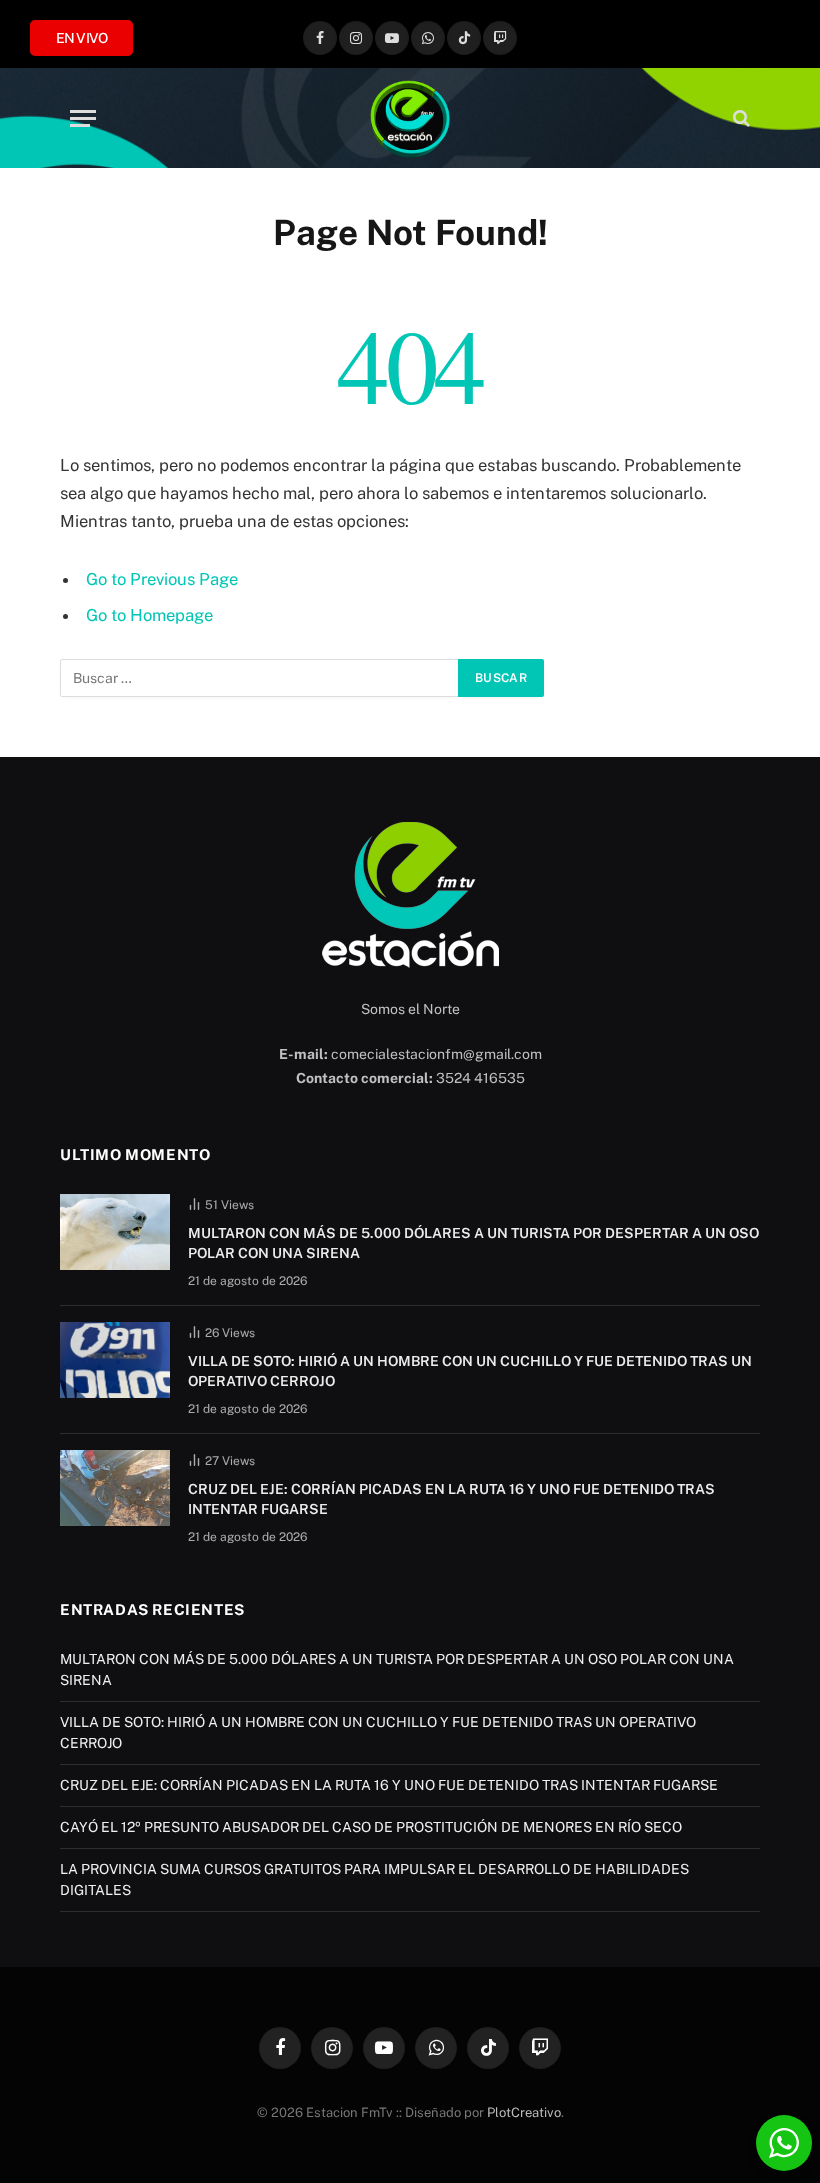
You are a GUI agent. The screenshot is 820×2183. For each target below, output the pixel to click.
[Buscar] (739, 118)
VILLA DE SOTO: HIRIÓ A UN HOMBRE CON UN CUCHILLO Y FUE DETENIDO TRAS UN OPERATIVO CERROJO (470, 1371)
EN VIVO (81, 38)
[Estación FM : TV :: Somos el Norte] (410, 118)
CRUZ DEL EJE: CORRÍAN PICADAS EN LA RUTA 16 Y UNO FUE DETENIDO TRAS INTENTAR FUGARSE (451, 1499)
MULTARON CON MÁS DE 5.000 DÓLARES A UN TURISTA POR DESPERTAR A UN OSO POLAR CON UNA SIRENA (473, 1243)
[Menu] (83, 118)
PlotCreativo (524, 2112)
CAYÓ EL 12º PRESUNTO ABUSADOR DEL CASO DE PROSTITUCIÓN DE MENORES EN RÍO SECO (371, 1827)
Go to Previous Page (162, 579)
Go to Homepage (149, 615)
